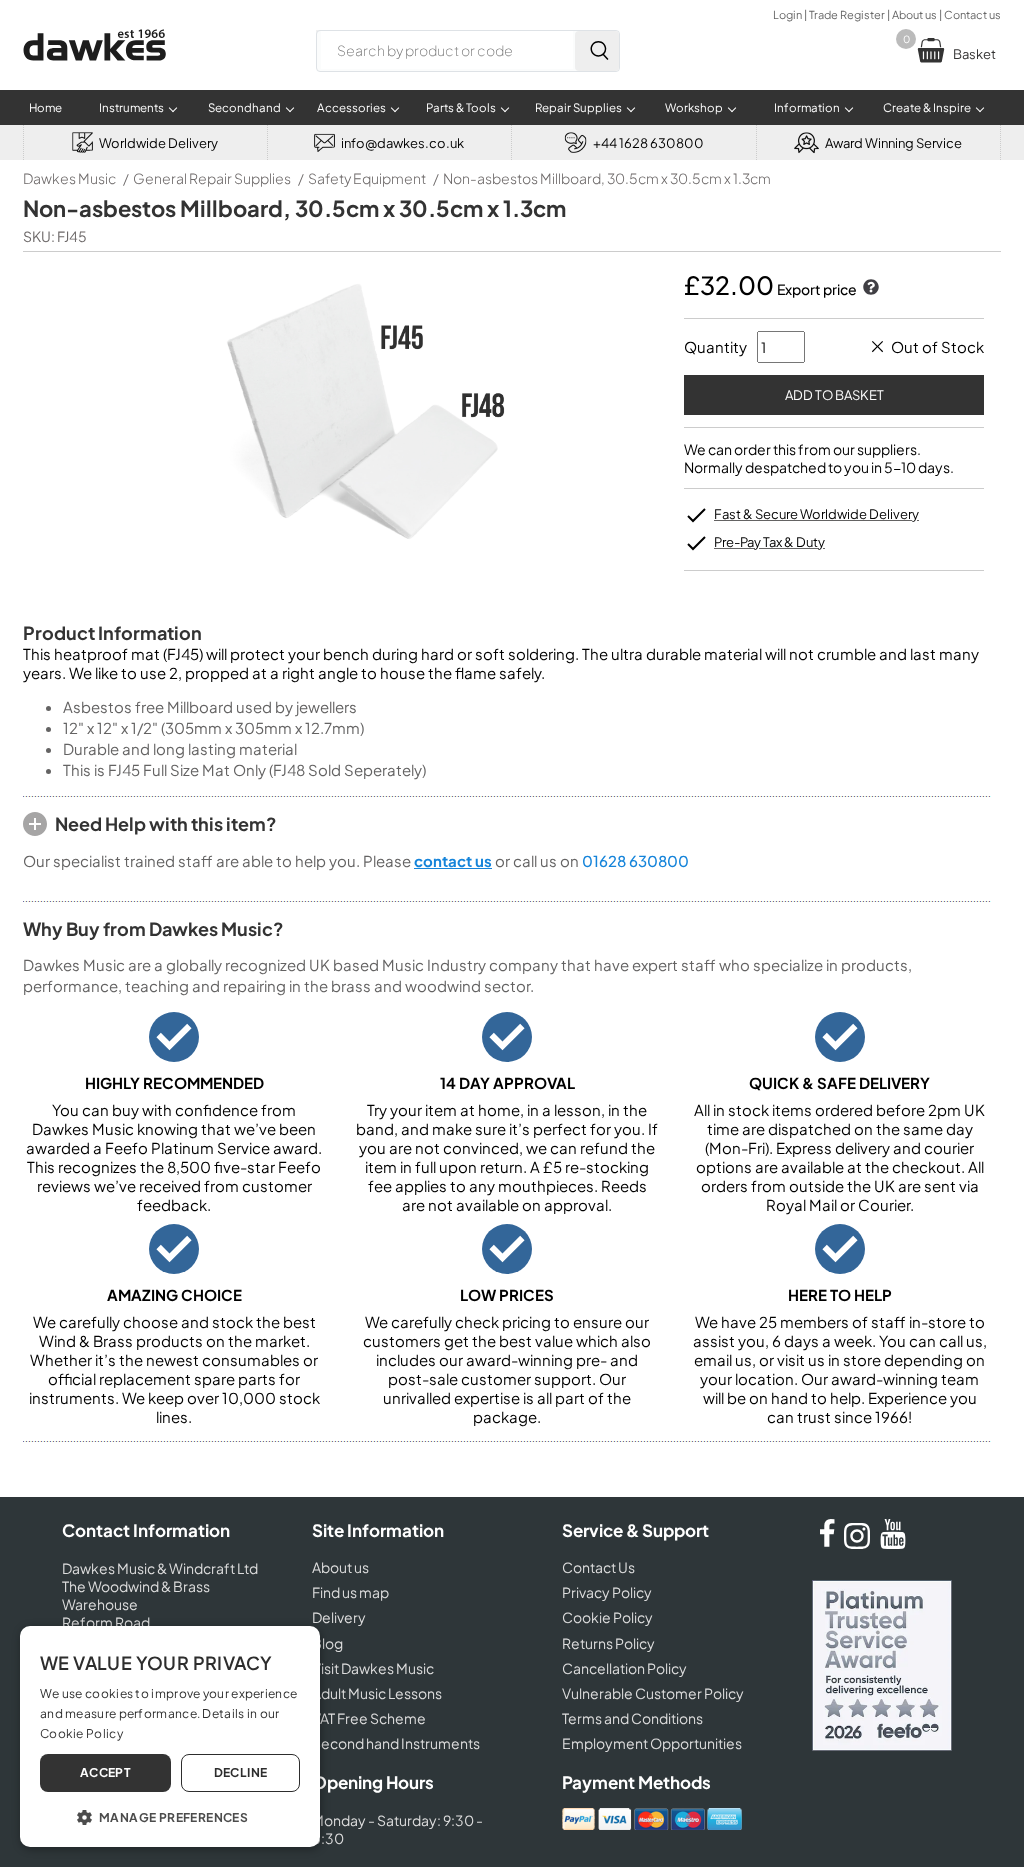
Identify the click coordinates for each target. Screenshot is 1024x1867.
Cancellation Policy (624, 1668)
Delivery (339, 1617)
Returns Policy (608, 1643)
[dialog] (170, 1736)
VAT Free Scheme (369, 1718)
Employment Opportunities (652, 1743)
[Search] (597, 51)
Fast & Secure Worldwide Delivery (816, 514)
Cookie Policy (607, 1617)
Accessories (351, 107)
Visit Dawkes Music (373, 1668)
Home (45, 107)
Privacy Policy (607, 1592)
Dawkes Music (69, 178)
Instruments (131, 107)
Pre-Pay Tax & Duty (769, 542)
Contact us (972, 14)
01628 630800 (635, 860)
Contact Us (598, 1567)
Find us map (350, 1592)
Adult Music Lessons (377, 1693)
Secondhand (244, 107)
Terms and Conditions (632, 1718)
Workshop (694, 107)
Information (807, 107)
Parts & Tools (461, 107)
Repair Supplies (578, 107)
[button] (170, 1816)
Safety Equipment (367, 178)
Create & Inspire (927, 107)
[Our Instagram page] (860, 1543)
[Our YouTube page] (893, 1543)
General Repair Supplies (212, 178)
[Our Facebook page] (827, 1543)
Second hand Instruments (396, 1743)
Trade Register (847, 14)
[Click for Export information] (869, 289)
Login (787, 14)
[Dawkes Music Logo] (94, 73)
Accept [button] (105, 1772)
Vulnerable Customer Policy (653, 1693)
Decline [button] (241, 1772)
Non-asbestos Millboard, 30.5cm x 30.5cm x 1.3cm (607, 178)
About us (914, 14)
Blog (327, 1643)
